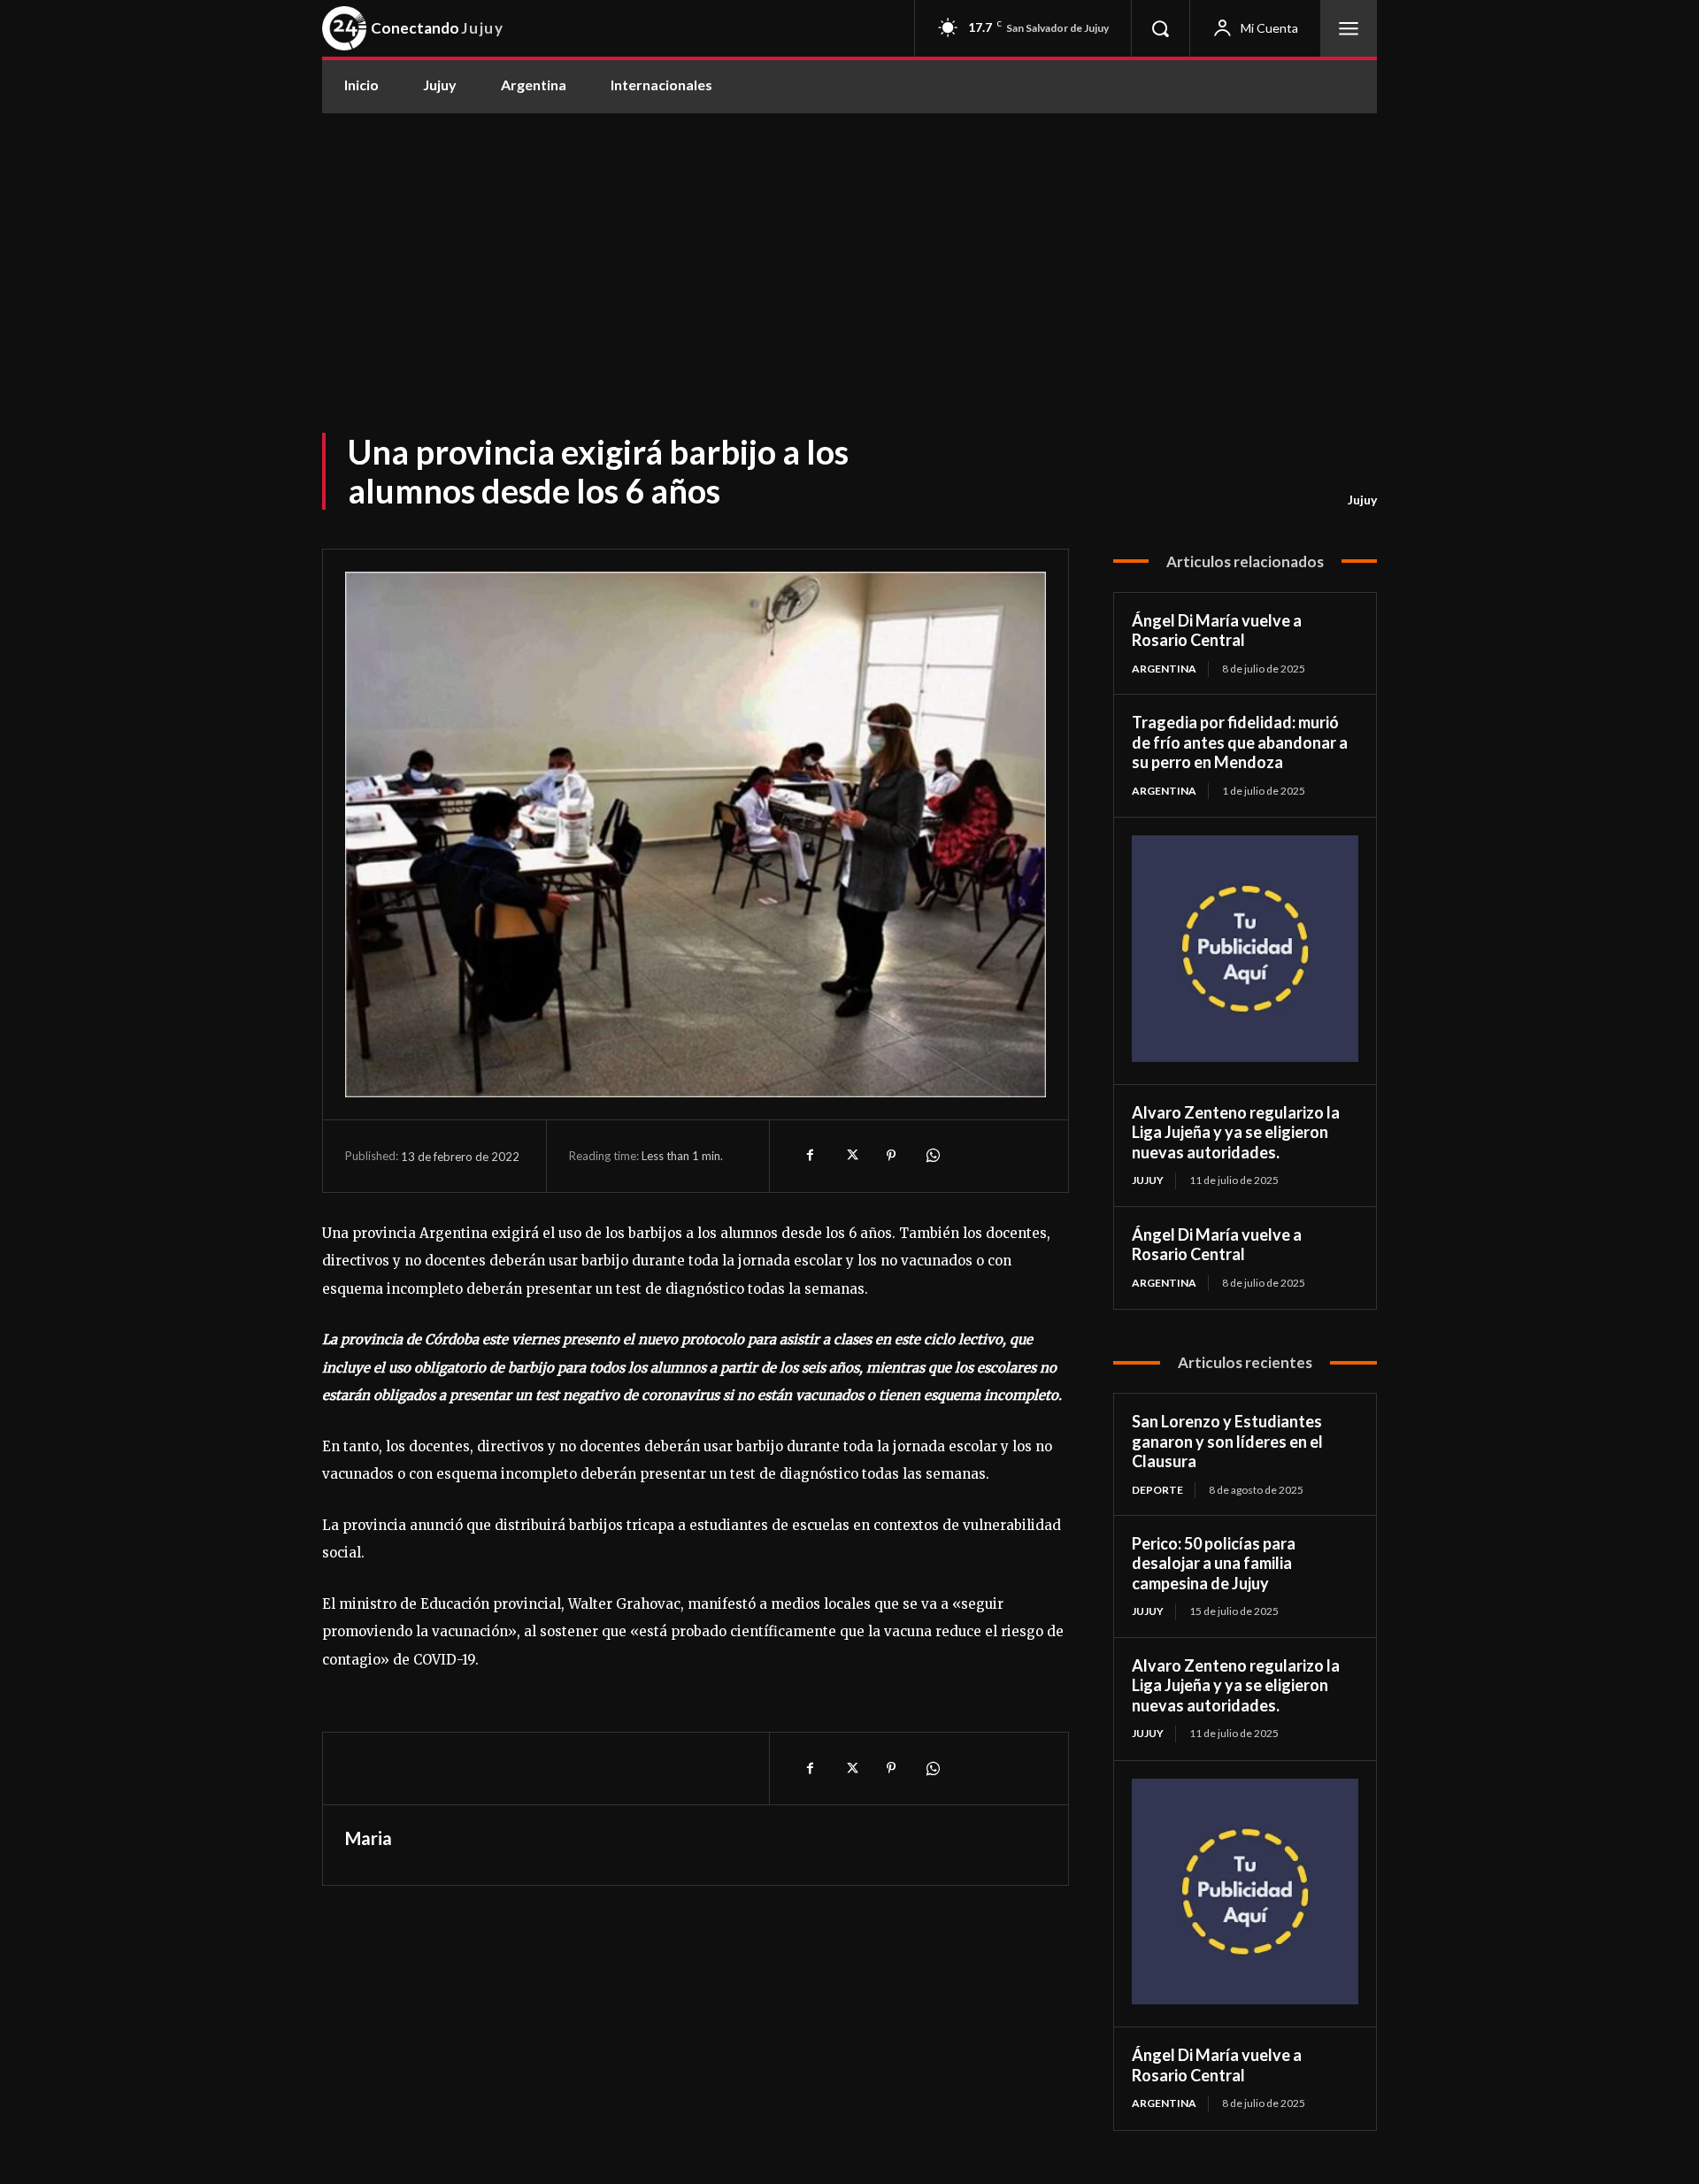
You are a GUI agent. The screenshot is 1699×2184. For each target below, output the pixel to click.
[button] (1160, 28)
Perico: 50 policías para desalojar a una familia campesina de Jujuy (1214, 1563)
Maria (369, 1838)
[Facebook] (810, 1156)
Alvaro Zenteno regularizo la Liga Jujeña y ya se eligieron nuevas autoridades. (1236, 1132)
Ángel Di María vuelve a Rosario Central (1217, 631)
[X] (850, 1156)
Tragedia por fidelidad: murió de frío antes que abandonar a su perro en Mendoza (1240, 742)
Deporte (1157, 1490)
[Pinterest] (891, 1156)
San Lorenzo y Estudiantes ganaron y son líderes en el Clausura (1227, 1441)
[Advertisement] (849, 246)
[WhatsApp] (932, 1156)
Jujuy (1362, 500)
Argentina (1164, 669)
